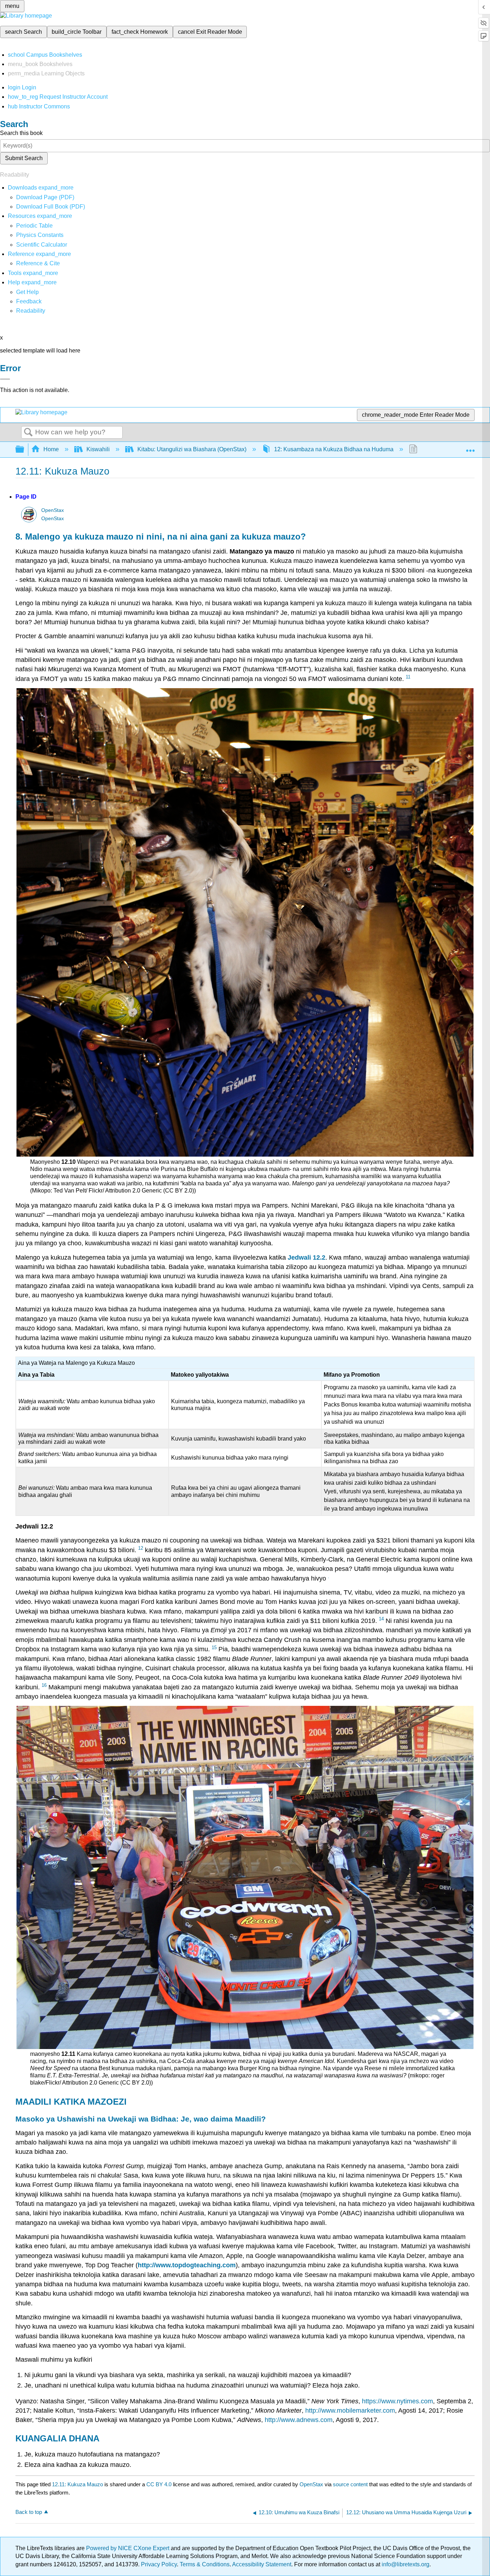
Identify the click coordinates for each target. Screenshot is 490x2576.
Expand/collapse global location (470, 447)
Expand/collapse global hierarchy (24, 450)
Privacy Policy (159, 2564)
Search (28, 433)
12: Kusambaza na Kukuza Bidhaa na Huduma (334, 449)
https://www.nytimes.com (397, 2401)
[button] (29, 301)
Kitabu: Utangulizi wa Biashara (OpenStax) (192, 449)
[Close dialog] (5, 379)
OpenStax (53, 510)
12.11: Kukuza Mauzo (77, 2484)
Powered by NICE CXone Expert (128, 2548)
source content (350, 2484)
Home (51, 449)
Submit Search (24, 158)
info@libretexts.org (405, 2564)
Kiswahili (98, 449)
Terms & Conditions (205, 2564)
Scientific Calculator (42, 245)
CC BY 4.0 (159, 2484)
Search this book (21, 133)
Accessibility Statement (262, 2564)
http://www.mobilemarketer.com (350, 2411)
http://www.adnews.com (299, 2420)
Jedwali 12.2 (307, 1257)
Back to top (29, 2512)
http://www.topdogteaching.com (187, 2265)
